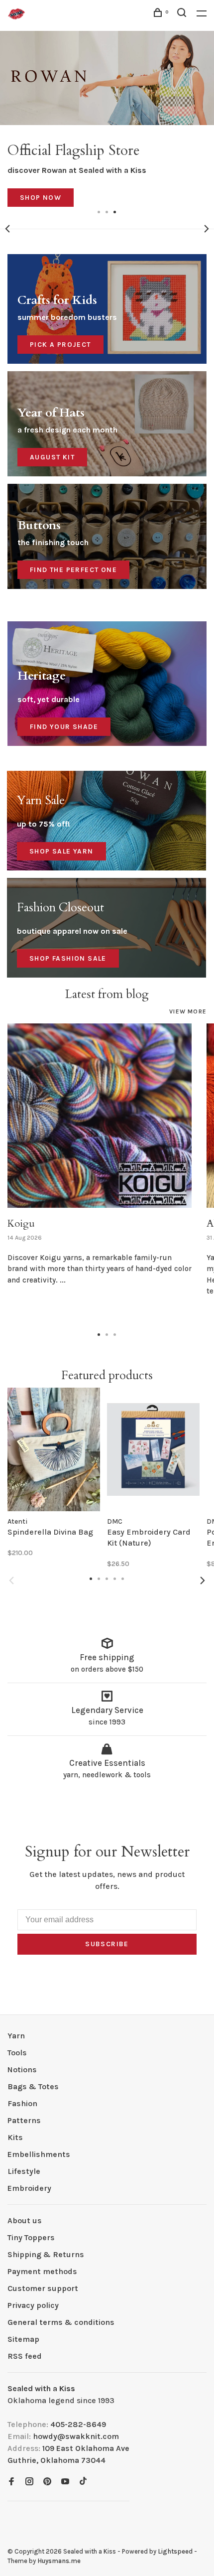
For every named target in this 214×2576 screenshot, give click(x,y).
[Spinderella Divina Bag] (54, 1449)
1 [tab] (99, 211)
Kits (15, 2137)
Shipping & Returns (46, 2254)
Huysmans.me (59, 2561)
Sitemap (23, 2339)
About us (25, 2220)
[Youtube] (65, 2482)
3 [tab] (115, 211)
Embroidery (29, 2188)
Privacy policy (33, 2305)
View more (188, 1011)
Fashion (22, 2103)
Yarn (16, 2036)
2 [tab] (107, 211)
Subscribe (107, 1944)
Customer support (43, 2288)
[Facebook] (11, 2482)
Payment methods (42, 2271)
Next (207, 229)
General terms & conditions (61, 2322)
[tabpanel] (107, 119)
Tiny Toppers (31, 2237)
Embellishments (39, 2154)
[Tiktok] (83, 2482)
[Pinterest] (47, 2482)
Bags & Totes (33, 2086)
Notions (22, 2070)
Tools (17, 2053)
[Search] (183, 14)
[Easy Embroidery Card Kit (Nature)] (153, 1449)
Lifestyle (24, 2171)
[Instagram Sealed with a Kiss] (29, 2482)
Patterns (24, 2120)
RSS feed (25, 2356)
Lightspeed (175, 2551)
